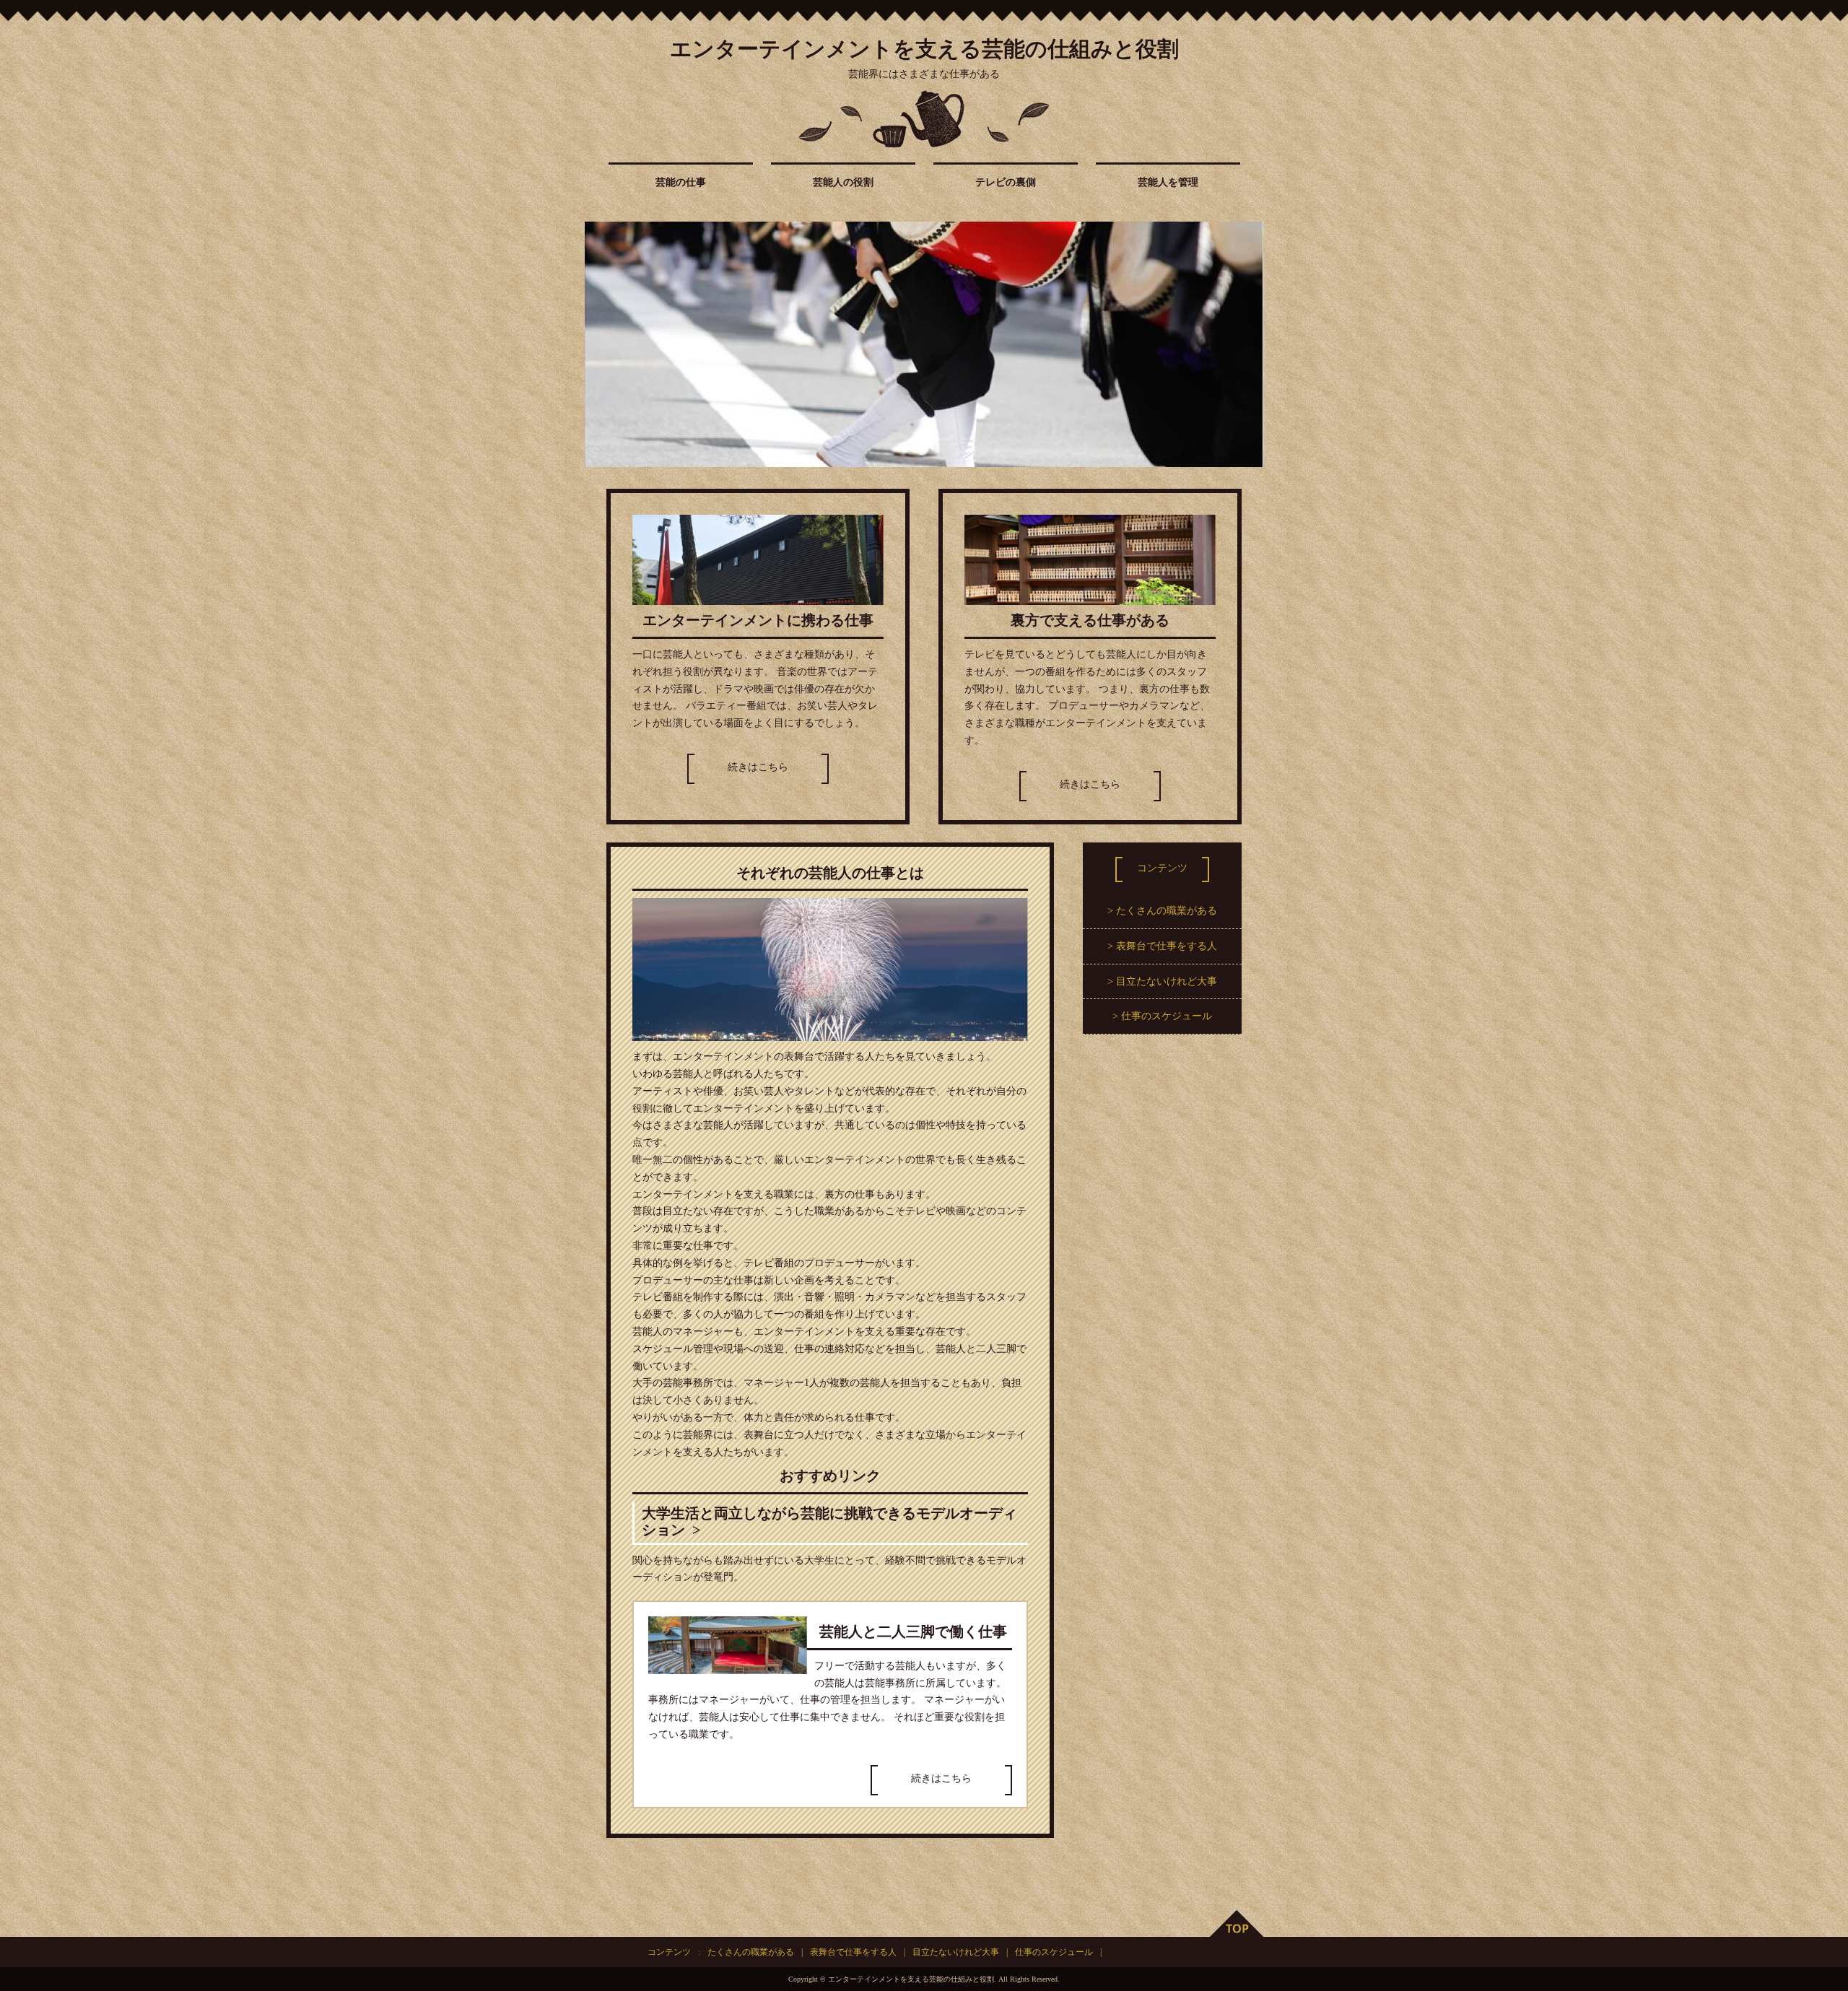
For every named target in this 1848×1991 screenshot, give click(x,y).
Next (1245, 344)
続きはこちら (758, 767)
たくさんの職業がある (1167, 911)
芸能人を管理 (1168, 182)
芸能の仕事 (681, 182)
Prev (603, 344)
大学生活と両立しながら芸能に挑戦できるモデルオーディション (829, 1522)
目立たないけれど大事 (1167, 981)
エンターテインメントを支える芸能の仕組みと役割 (924, 49)
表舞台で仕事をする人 (1167, 946)
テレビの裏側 (1006, 182)
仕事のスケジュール (1167, 1016)
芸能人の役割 (843, 182)
